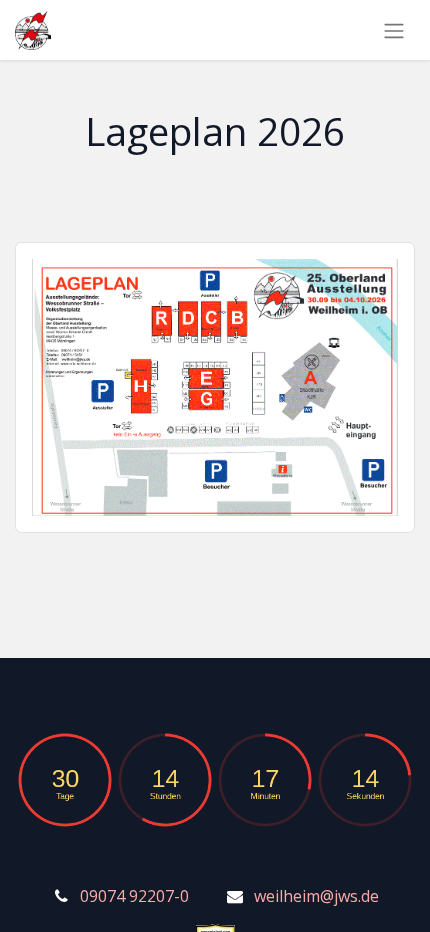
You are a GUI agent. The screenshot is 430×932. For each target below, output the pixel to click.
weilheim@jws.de (316, 896)
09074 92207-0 (134, 896)
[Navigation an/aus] (394, 30)
